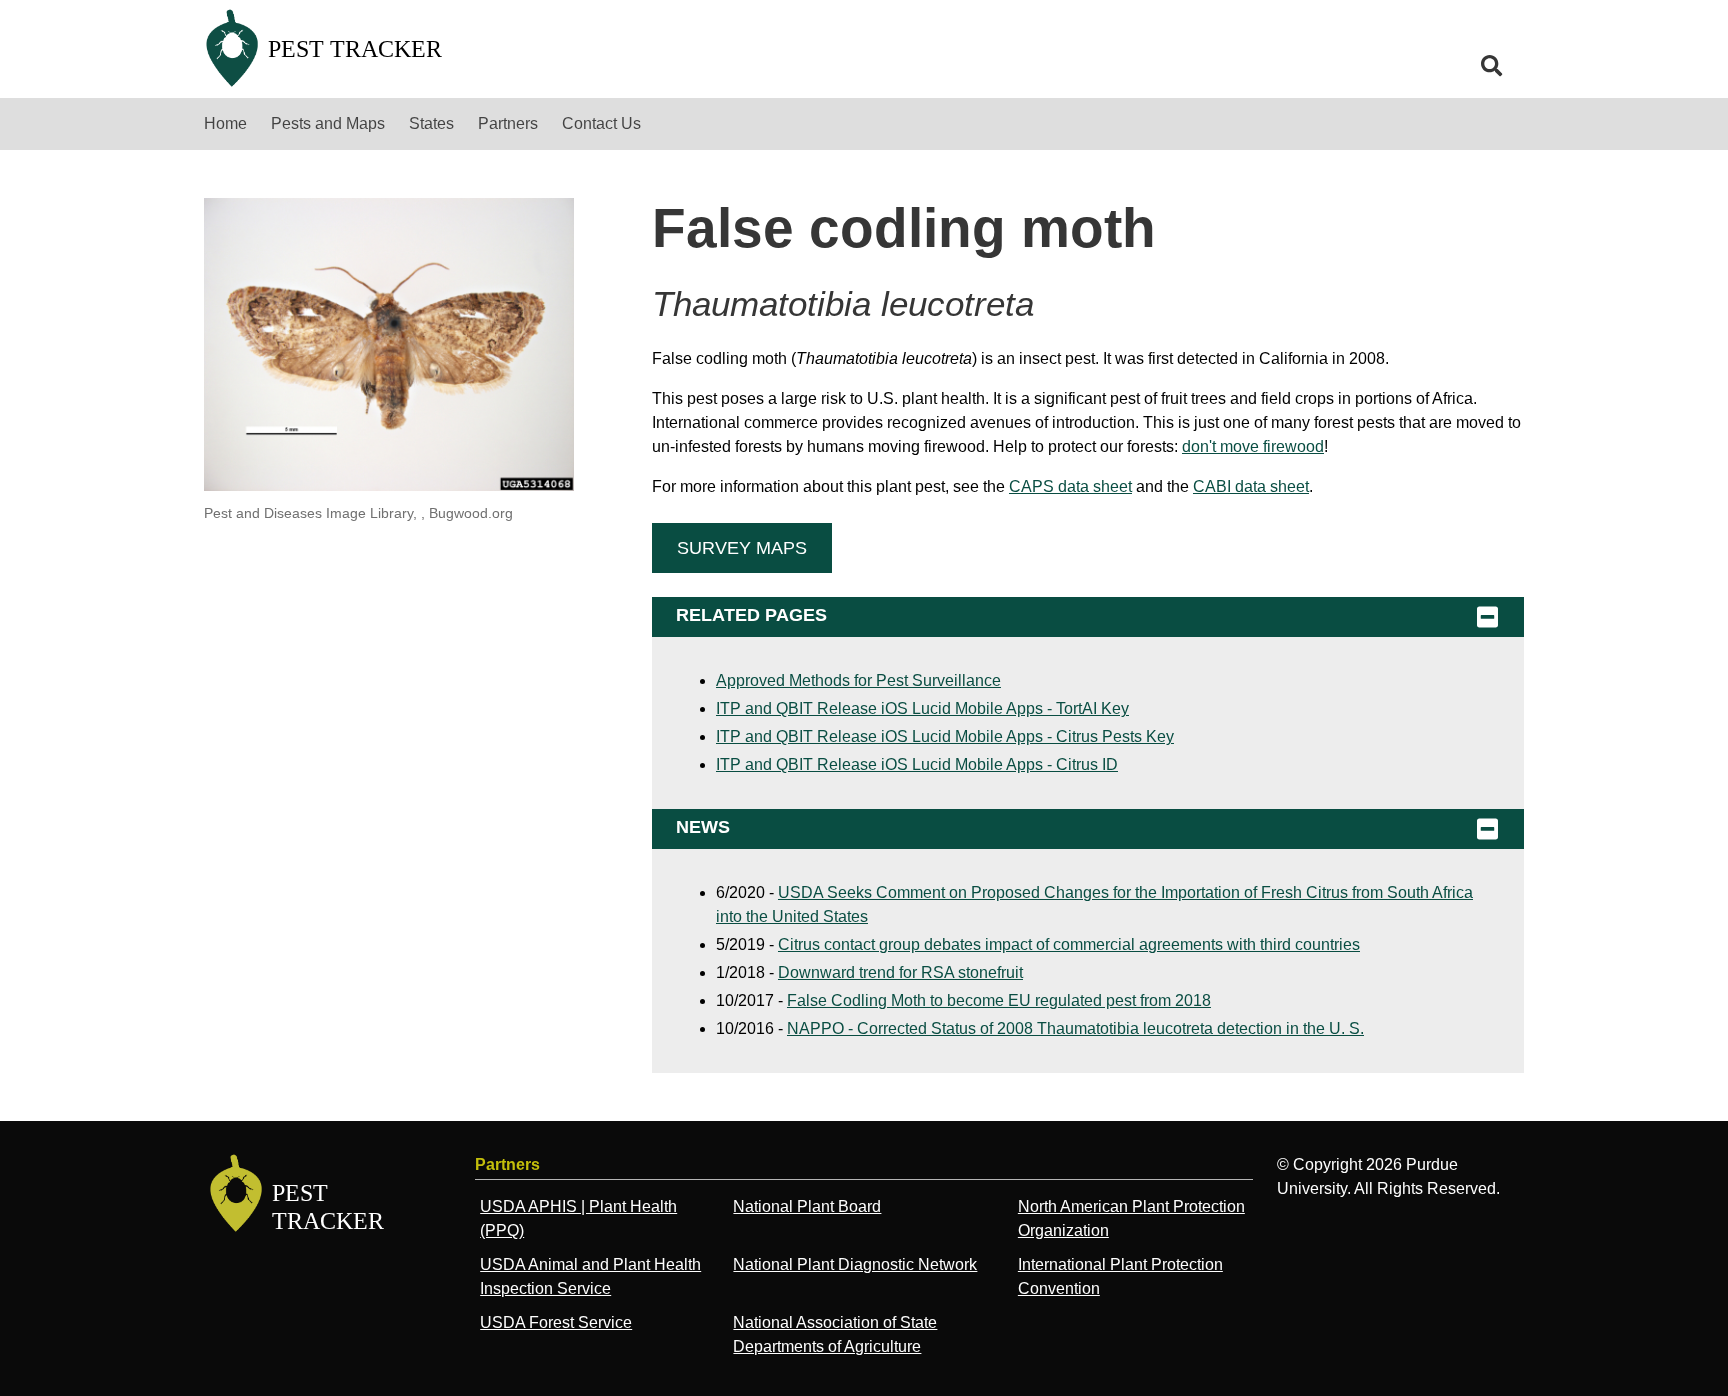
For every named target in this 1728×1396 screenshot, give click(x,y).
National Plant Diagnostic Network (855, 1264)
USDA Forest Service (556, 1322)
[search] (1492, 66)
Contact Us (601, 123)
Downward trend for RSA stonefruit (900, 972)
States (431, 123)
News (703, 827)
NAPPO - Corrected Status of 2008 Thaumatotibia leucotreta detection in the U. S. (1075, 1028)
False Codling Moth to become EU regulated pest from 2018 (999, 1000)
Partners (508, 123)
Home (225, 123)
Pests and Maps (328, 123)
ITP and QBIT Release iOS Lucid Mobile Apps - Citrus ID (917, 764)
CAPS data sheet (1070, 486)
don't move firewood (1253, 446)
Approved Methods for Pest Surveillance (858, 680)
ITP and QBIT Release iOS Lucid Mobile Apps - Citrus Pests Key (945, 736)
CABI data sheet (1251, 486)
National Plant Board (807, 1206)
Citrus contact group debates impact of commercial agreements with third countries (1069, 944)
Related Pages (751, 615)
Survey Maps (742, 548)
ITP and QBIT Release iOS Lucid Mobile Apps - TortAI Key (922, 708)
